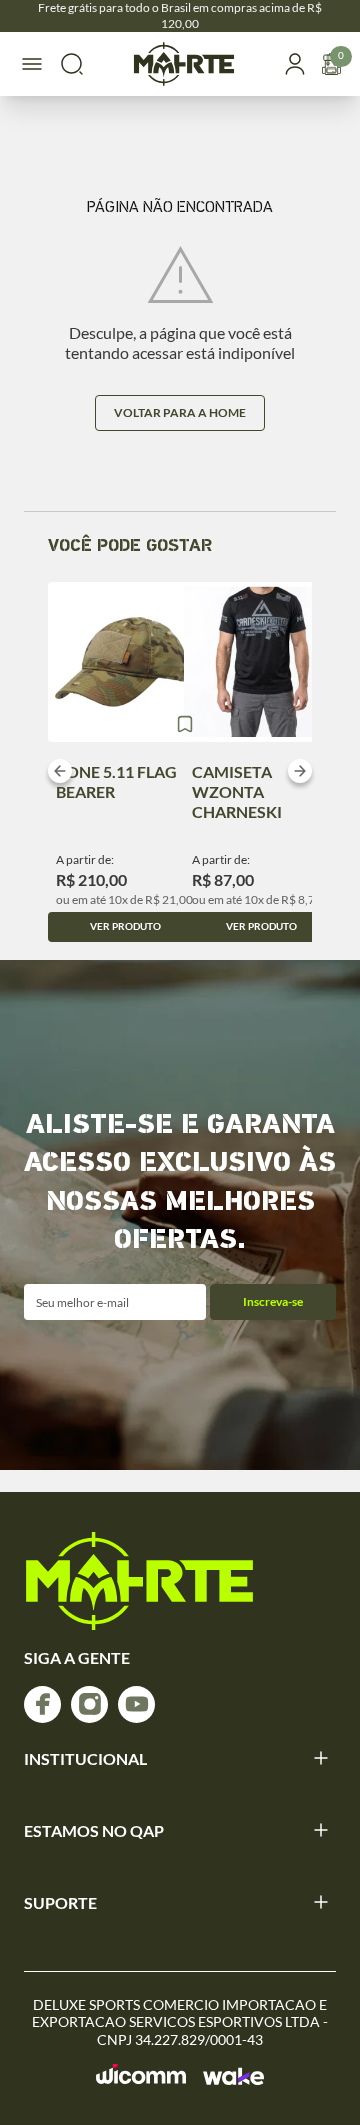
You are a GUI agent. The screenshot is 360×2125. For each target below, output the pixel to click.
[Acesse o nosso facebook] (42, 1704)
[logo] (139, 1581)
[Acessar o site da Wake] (233, 2076)
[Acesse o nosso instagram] (89, 1704)
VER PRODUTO (125, 926)
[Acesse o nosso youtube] (136, 1704)
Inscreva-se (273, 1301)
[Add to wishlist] (185, 724)
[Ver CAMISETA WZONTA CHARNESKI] (261, 662)
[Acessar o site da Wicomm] (141, 2074)
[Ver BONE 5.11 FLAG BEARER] (125, 662)
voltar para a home (180, 412)
